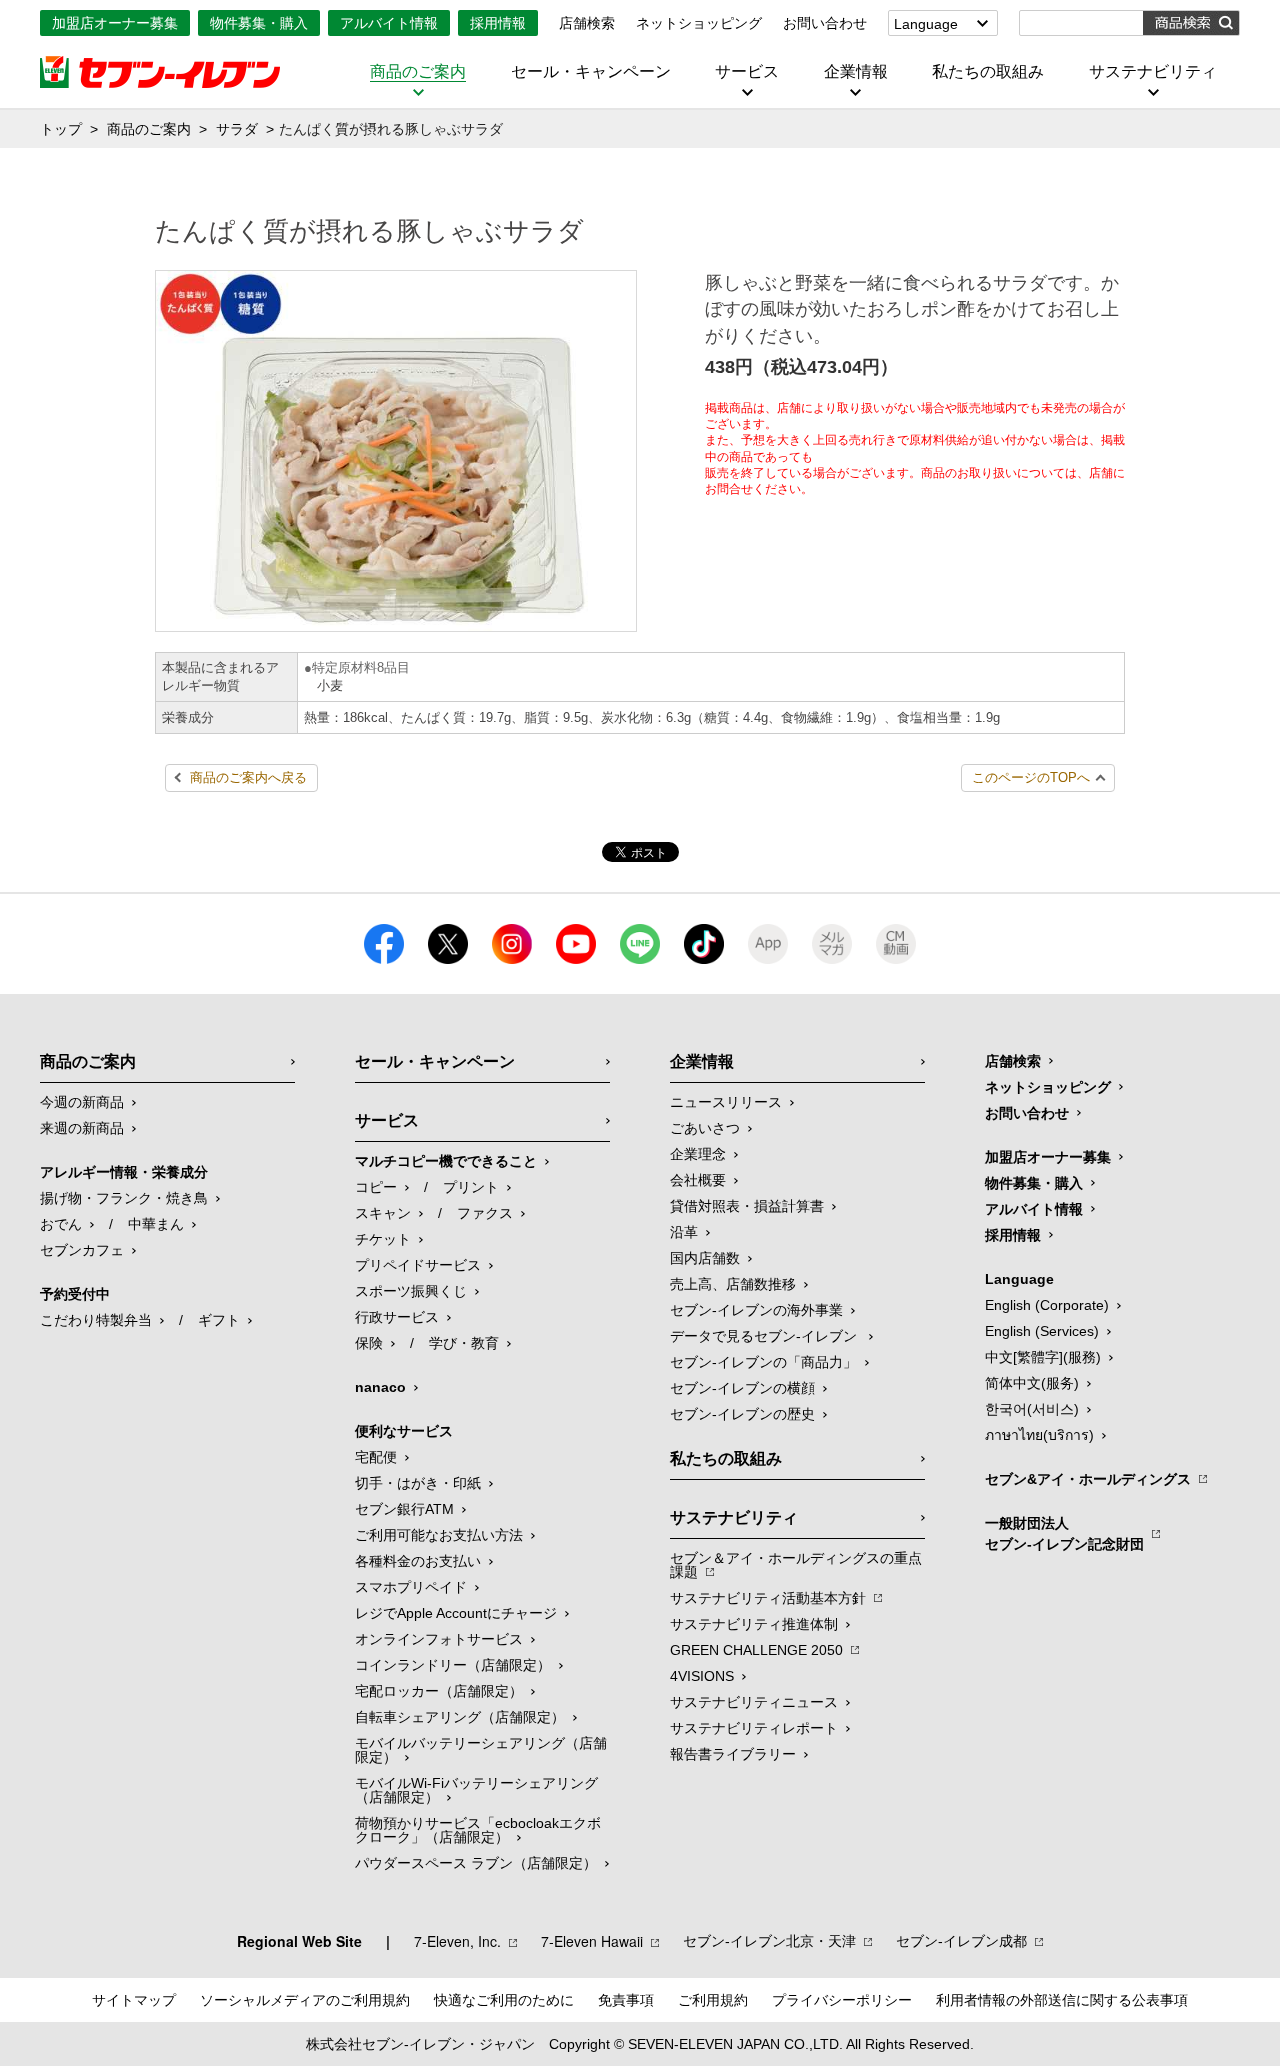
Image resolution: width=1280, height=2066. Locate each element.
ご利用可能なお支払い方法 (439, 1535)
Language (926, 24)
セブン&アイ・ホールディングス (1088, 1479)
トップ (61, 129)
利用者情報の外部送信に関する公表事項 (1062, 2000)
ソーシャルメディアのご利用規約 (305, 2000)
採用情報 (498, 23)
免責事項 (626, 2000)
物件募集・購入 (259, 23)
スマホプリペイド (411, 1587)
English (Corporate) (1047, 1305)
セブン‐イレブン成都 (961, 1941)
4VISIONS (702, 1676)
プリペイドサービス (418, 1265)
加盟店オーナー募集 (115, 23)
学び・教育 (464, 1343)
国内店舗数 (705, 1258)
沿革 (684, 1232)
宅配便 (376, 1457)
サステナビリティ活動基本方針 (768, 1598)
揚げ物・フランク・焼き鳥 (124, 1198)
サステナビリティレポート (754, 1728)
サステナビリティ (1153, 72)
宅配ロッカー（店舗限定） (439, 1691)
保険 (369, 1343)
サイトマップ (134, 2000)
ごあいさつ (705, 1128)
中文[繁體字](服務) (1043, 1357)
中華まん (156, 1224)
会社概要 (698, 1180)
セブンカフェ (82, 1250)
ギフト (219, 1320)
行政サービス (397, 1317)
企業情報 (856, 72)
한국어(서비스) (1032, 1409)
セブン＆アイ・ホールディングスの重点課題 (796, 1565)
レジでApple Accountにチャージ (456, 1613)
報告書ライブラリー (733, 1754)
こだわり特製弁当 (96, 1320)
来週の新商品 (82, 1128)
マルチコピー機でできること (446, 1161)
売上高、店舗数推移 (733, 1284)
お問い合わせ (825, 23)
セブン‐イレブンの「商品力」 (763, 1362)
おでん (61, 1224)
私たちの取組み (988, 72)
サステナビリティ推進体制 (754, 1624)
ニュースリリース (726, 1102)
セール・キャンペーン (591, 72)
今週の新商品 (82, 1102)
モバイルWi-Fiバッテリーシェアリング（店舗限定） (476, 1790)
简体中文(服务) (1032, 1383)
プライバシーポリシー (842, 2000)
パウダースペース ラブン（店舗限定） (476, 1863)
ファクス (485, 1213)
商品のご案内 (418, 72)
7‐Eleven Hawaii (592, 1941)
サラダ (237, 129)
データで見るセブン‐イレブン (765, 1336)
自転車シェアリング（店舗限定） (460, 1717)
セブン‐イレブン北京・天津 (769, 1941)
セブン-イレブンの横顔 (742, 1388)
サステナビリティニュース (754, 1702)
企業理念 (698, 1154)
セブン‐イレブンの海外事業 (756, 1310)
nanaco (380, 1387)
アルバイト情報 (389, 23)
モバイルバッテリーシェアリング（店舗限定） (481, 1750)
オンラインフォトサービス (439, 1639)
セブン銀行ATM (404, 1509)
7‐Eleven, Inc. (457, 1941)
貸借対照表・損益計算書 (747, 1206)
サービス (747, 72)
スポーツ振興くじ (411, 1291)
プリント (471, 1187)
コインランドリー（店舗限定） (453, 1665)
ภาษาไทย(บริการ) (1039, 1435)
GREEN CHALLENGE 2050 (756, 1650)
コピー (376, 1187)
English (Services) (1042, 1331)
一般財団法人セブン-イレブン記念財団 (1064, 1533)
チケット (383, 1239)
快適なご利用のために (504, 2000)
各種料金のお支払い (418, 1561)
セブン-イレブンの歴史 (742, 1414)
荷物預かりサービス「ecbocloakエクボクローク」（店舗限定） (478, 1830)
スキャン (383, 1213)
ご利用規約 (713, 2000)
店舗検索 (587, 23)
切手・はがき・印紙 (418, 1483)
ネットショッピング (699, 23)
